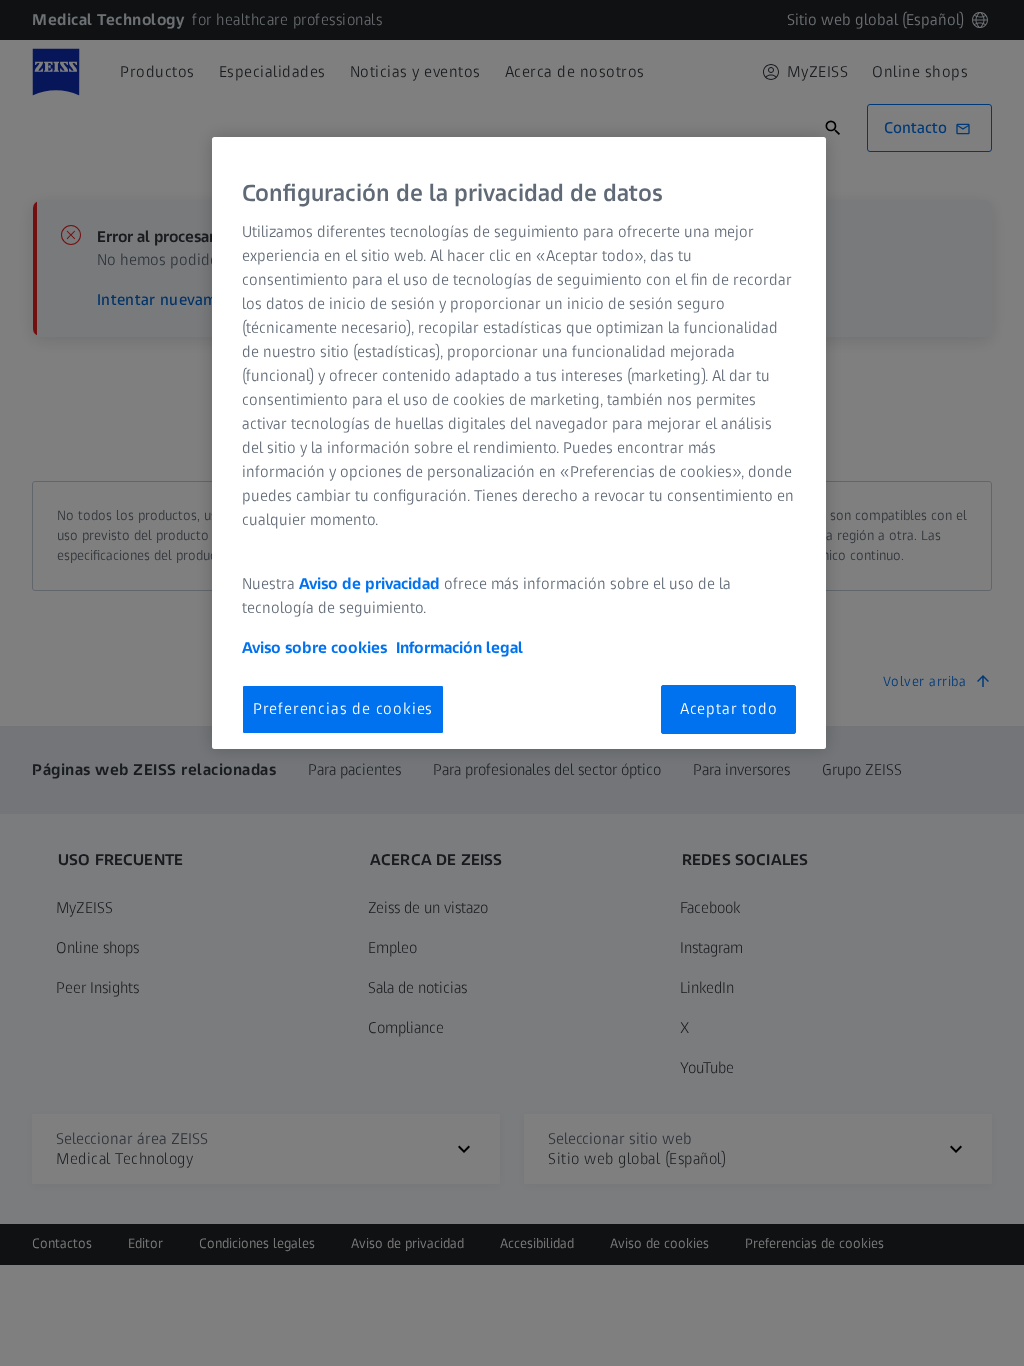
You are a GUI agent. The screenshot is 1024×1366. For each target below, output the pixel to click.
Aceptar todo (729, 708)
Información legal (459, 647)
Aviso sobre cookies (314, 647)
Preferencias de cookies (343, 708)
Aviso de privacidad (369, 583)
